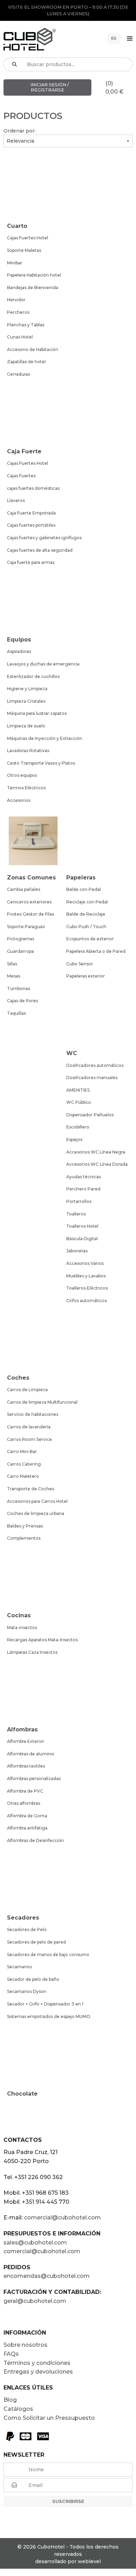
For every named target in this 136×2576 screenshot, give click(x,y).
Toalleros (76, 1214)
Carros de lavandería (29, 1427)
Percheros (18, 312)
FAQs (11, 2354)
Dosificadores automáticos (95, 1065)
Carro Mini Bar (22, 1452)
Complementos (24, 1538)
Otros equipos (22, 775)
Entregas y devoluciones (38, 2372)
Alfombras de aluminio (31, 1754)
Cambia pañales (24, 889)
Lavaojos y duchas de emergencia (43, 664)
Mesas (14, 976)
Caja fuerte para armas (31, 562)
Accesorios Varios (85, 1263)
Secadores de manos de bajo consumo (48, 1955)
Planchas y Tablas (26, 325)
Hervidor (16, 300)
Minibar (15, 263)
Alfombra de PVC (25, 1791)
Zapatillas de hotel (26, 362)
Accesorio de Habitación (33, 349)
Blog (10, 2400)
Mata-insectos (22, 1628)
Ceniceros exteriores (29, 902)
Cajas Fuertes (21, 476)
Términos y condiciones (37, 2363)
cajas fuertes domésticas (33, 488)
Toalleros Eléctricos (87, 1288)
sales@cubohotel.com (35, 2243)
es (114, 38)
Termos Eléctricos (26, 788)
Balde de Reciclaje (86, 914)
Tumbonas (18, 988)
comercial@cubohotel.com (62, 2218)
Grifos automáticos (86, 1301)
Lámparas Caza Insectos (32, 1652)
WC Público (79, 1102)
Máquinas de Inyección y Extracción (45, 738)
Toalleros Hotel (82, 1226)
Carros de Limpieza (27, 1390)
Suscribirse (68, 2501)
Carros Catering (24, 1464)
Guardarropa (20, 951)
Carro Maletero (23, 1476)
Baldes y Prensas (25, 1526)
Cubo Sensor (80, 964)
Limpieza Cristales (26, 701)
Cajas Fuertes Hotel (28, 238)
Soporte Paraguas (26, 927)
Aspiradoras (19, 651)
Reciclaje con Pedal (87, 902)
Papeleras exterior (86, 976)
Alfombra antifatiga (27, 1828)
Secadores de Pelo (27, 1929)
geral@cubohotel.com (35, 2301)
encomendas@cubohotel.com (47, 2276)
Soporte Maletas (24, 250)
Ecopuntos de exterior (90, 939)
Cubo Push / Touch (86, 927)
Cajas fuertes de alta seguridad (40, 550)
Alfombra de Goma (27, 1816)
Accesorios (19, 800)
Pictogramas (21, 939)
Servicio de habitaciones (33, 1414)
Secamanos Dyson (27, 1991)
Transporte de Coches (31, 1489)
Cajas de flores (22, 1001)
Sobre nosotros (25, 2345)
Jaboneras (77, 1251)
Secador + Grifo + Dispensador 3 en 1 (45, 2004)
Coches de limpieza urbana (36, 1513)
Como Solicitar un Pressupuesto (49, 2418)
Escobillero (78, 1127)
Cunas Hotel (20, 337)
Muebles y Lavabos (86, 1276)
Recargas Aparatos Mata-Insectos (42, 1640)
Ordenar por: (20, 131)
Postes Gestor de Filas (31, 914)
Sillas (12, 964)
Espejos (74, 1139)
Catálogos (18, 2409)
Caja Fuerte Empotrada (31, 513)
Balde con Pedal (84, 889)
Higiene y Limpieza (27, 689)
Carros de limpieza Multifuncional (42, 1402)
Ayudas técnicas (84, 1177)
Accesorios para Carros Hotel (37, 1501)
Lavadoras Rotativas (28, 751)
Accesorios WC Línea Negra (96, 1152)
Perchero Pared (83, 1189)
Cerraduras (18, 374)
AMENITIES (78, 1090)
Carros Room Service (29, 1439)
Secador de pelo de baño (33, 1979)
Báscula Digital (82, 1239)
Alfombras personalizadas (34, 1779)
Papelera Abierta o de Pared (96, 951)
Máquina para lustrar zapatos (37, 713)
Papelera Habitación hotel (34, 275)
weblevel (89, 2561)
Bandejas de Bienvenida (33, 288)
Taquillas (16, 1013)
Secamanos (19, 1967)
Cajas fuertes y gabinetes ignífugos (44, 538)
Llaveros (16, 500)
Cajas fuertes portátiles (31, 525)
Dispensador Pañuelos (90, 1115)
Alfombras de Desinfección (35, 1840)
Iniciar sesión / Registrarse (49, 87)
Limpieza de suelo (26, 726)
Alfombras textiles (26, 1766)
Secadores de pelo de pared (36, 1942)
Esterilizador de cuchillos (33, 676)
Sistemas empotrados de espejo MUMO (49, 2016)
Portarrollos (79, 1201)
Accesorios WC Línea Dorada (97, 1164)
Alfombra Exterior (26, 1741)
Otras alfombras (24, 1803)
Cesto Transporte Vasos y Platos (41, 763)
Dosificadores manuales (92, 1078)
